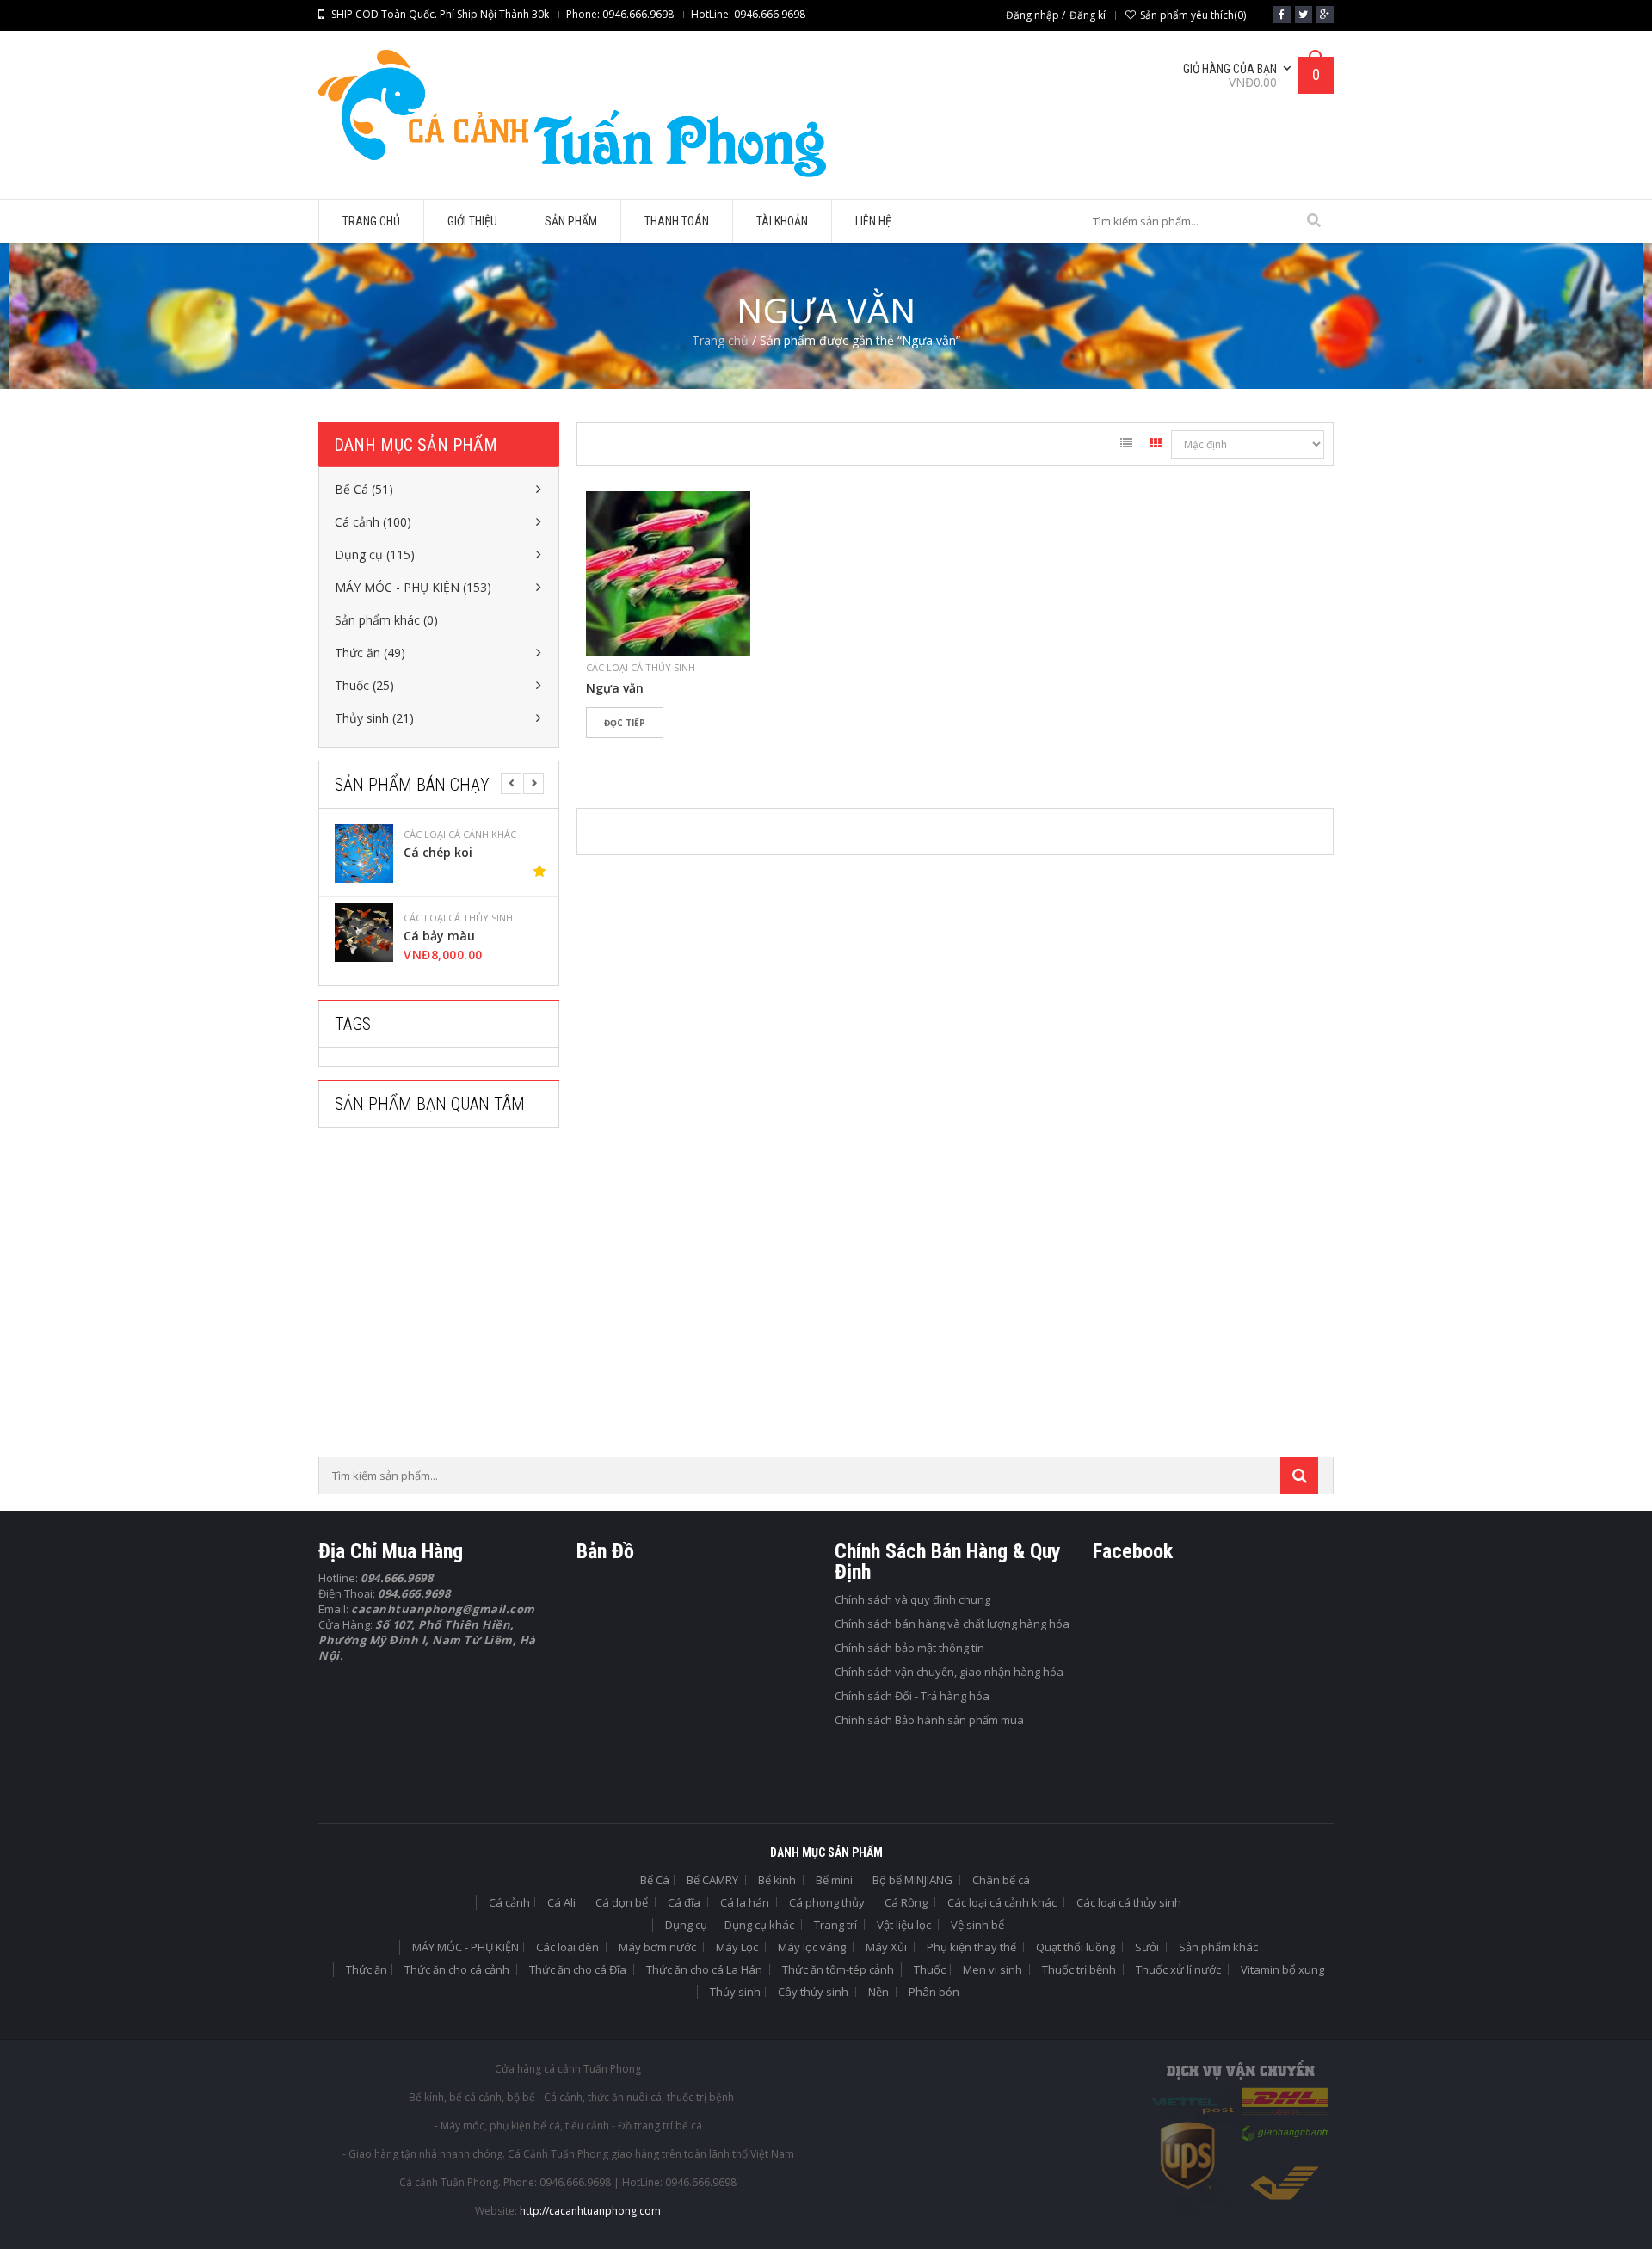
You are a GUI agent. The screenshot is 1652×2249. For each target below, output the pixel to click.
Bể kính (777, 1880)
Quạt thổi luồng (1076, 1947)
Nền (878, 1992)
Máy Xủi (886, 1947)
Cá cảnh (509, 1902)
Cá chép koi (438, 853)
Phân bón (934, 1992)
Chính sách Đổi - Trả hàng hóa (912, 1696)
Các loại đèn (567, 1947)
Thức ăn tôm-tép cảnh (838, 1969)
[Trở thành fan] (1282, 15)
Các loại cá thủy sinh (458, 918)
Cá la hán (745, 1902)
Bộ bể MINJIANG (912, 1880)
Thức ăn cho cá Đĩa (578, 1969)
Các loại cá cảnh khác (460, 835)
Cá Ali (561, 1902)
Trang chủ (720, 340)
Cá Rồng (906, 1902)
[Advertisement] (447, 1297)
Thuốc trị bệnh (1079, 1969)
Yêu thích (607, 752)
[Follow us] (1304, 15)
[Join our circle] (1325, 15)
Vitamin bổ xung (1282, 1969)
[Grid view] (1156, 446)
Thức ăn (367, 1969)
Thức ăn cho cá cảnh (457, 1969)
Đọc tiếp (625, 723)
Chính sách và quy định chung (912, 1599)
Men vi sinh (992, 1969)
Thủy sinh (735, 1992)
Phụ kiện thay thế (971, 1947)
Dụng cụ (686, 1925)
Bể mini (834, 1880)
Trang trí (835, 1925)
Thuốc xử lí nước (1178, 1969)
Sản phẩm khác (1218, 1947)
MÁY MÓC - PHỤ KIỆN (465, 1947)
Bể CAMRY (712, 1880)
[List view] (1126, 446)
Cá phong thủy (827, 1902)
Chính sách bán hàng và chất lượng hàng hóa (952, 1624)
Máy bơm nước (657, 1947)
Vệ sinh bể (977, 1925)
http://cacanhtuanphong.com (590, 2211)
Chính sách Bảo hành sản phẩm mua (929, 1720)
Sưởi (1147, 1947)
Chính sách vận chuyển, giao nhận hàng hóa (949, 1672)
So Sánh (658, 752)
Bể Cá (655, 1880)
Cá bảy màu (439, 936)
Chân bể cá (1001, 1880)
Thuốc (930, 1969)
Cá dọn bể (622, 1902)
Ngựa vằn (615, 688)
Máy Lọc (737, 1947)
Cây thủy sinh (813, 1992)
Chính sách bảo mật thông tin (909, 1648)
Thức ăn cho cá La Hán (704, 1969)
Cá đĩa (684, 1902)
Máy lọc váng (812, 1947)
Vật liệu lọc (904, 1925)
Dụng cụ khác (759, 1925)
